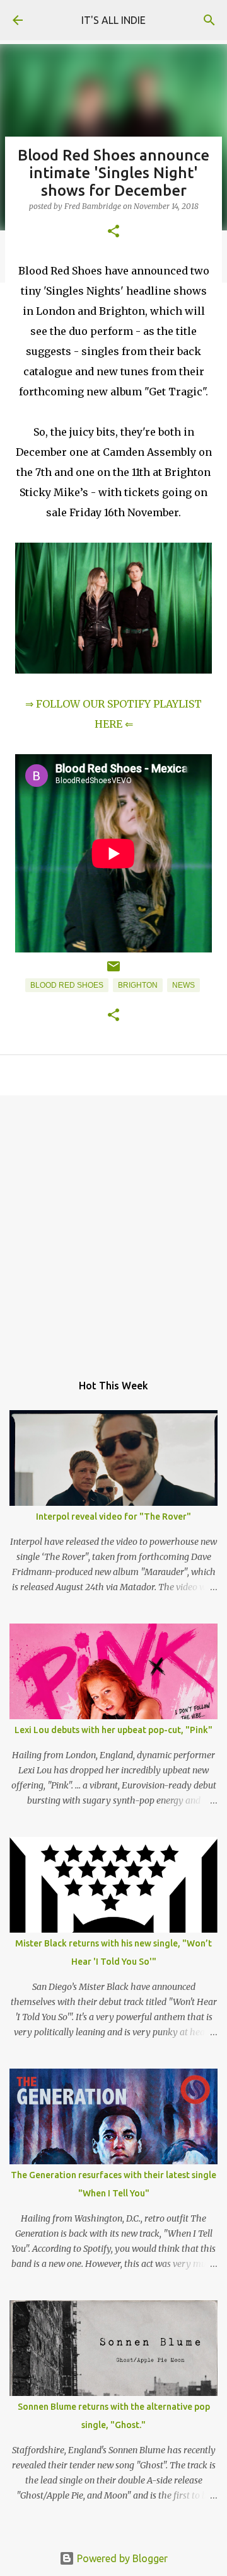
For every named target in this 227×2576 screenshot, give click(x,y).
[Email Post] (113, 971)
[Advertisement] (113, 1228)
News (183, 985)
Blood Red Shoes (67, 985)
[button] (113, 232)
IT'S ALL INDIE (113, 20)
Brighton (138, 985)
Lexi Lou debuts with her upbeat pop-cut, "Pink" (113, 1730)
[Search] (209, 20)
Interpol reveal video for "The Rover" (113, 1517)
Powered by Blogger (121, 2558)
